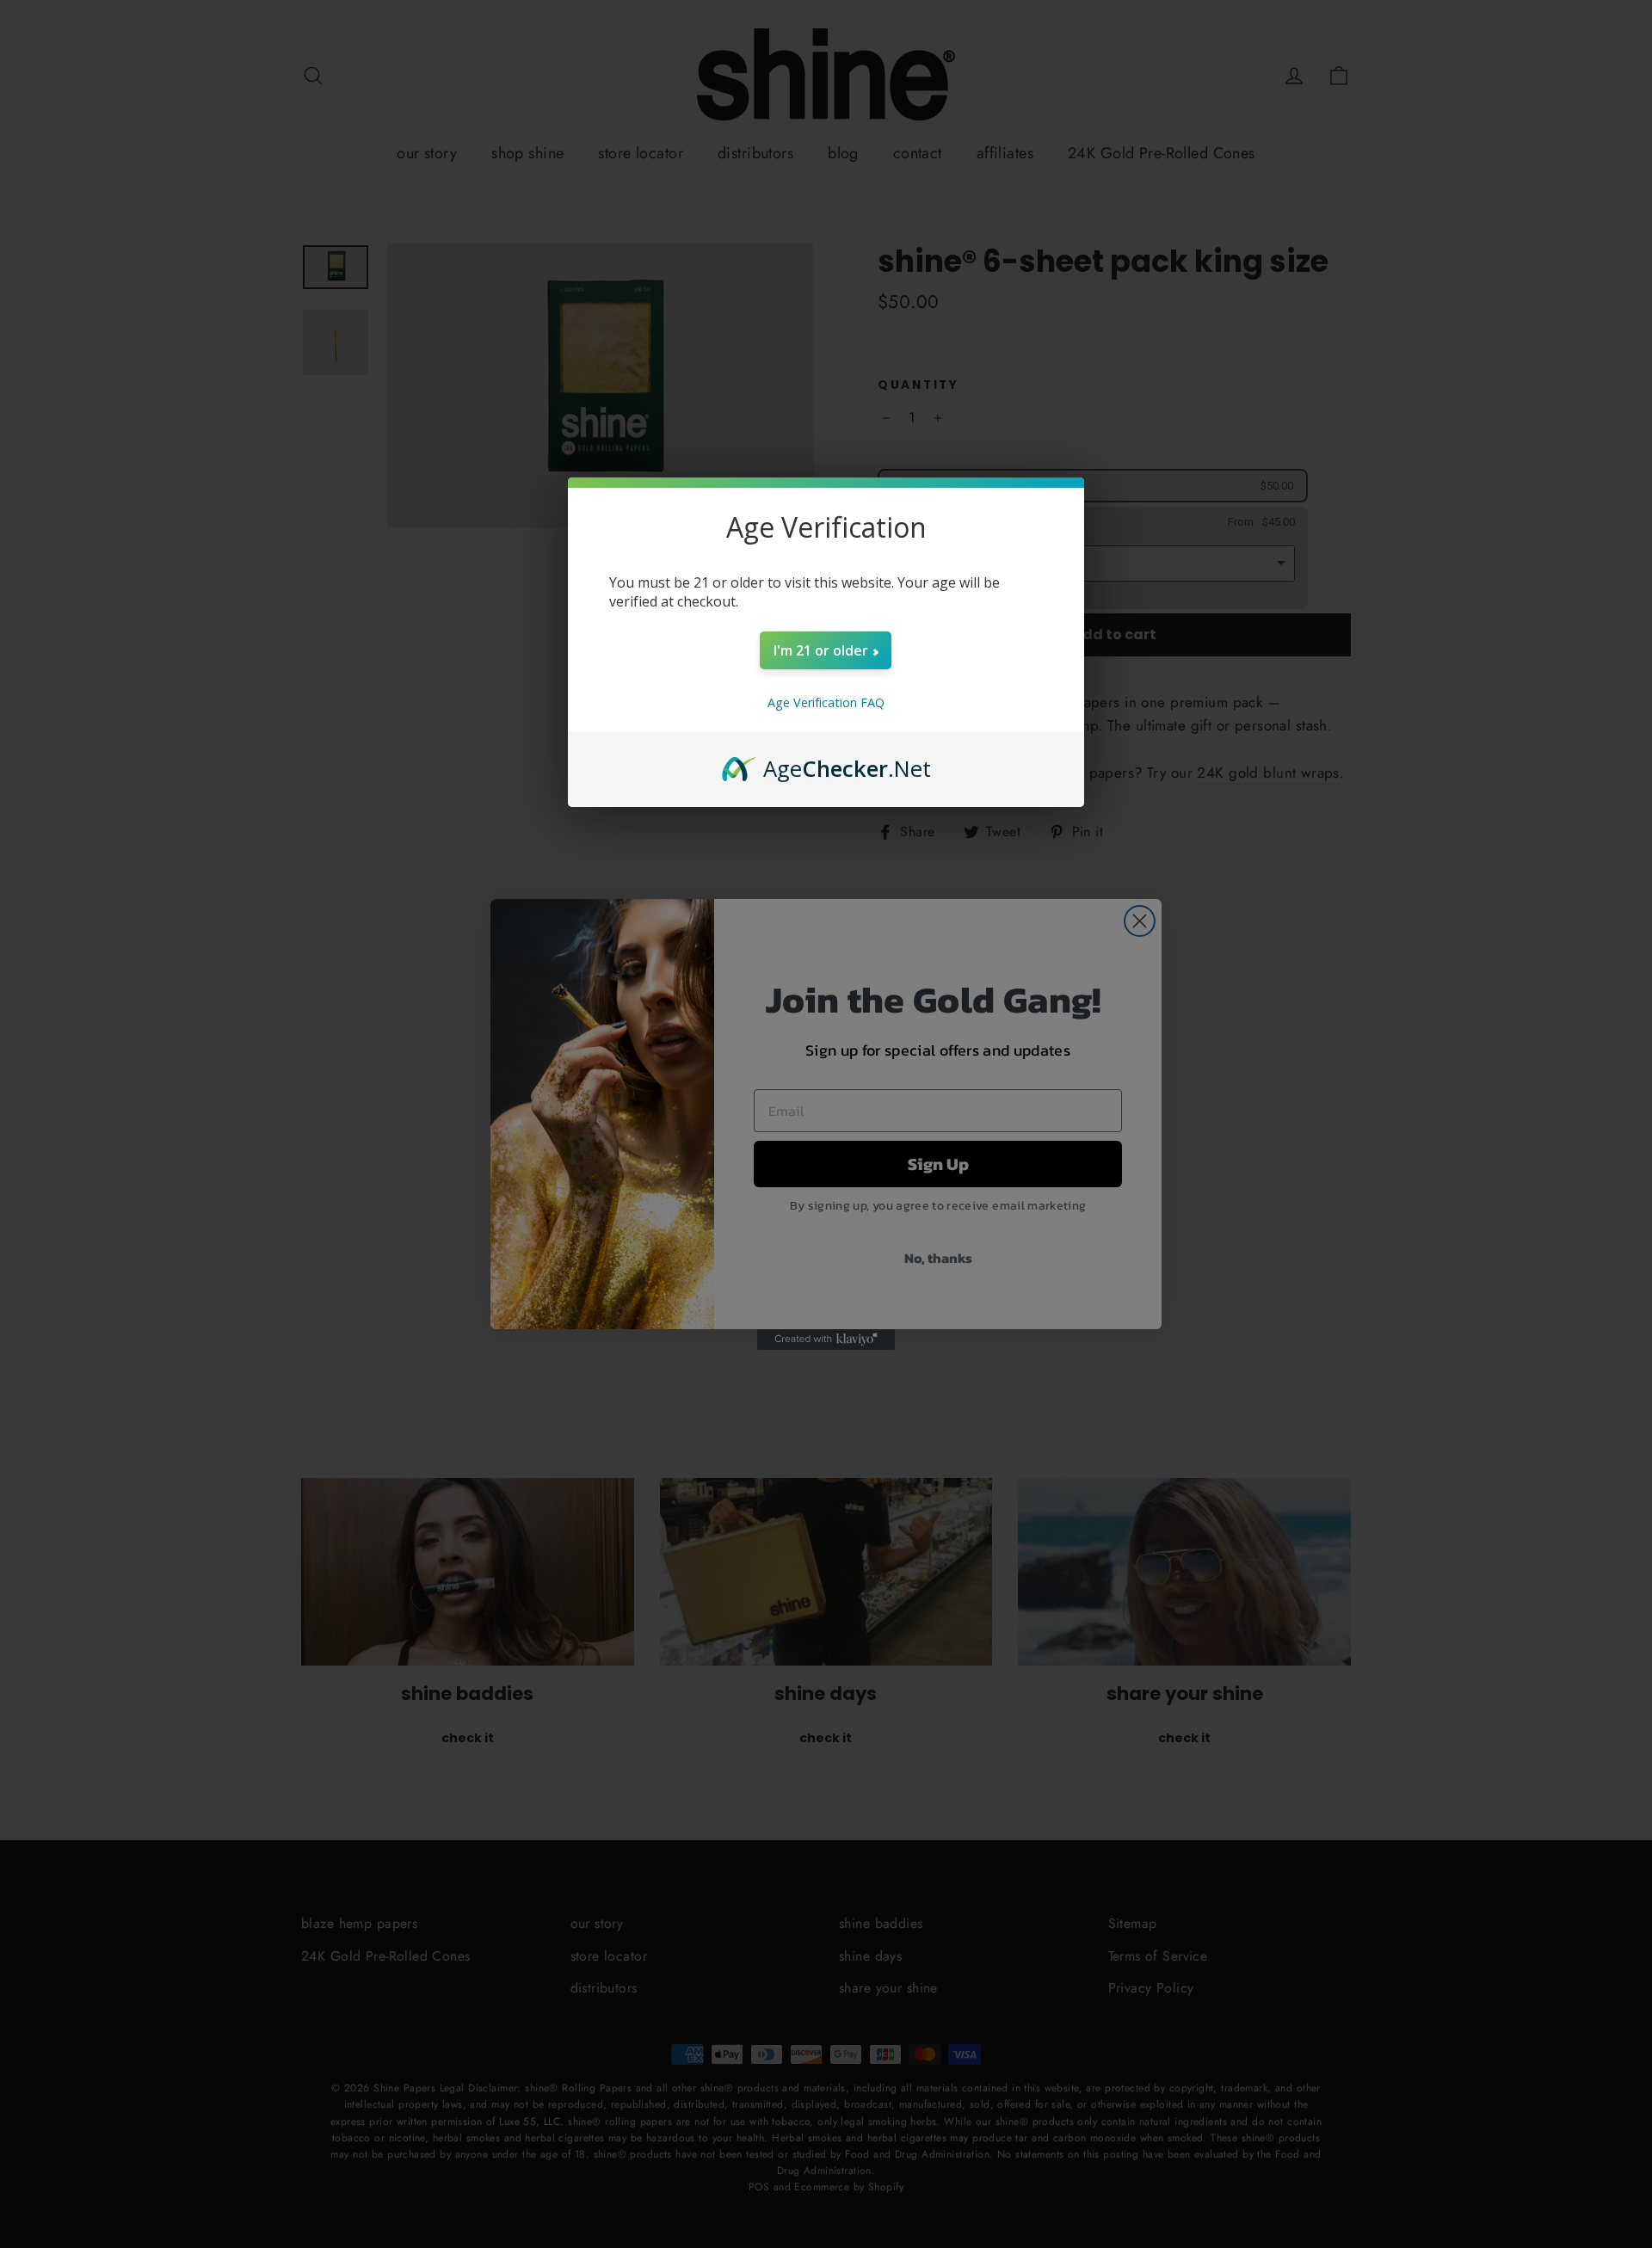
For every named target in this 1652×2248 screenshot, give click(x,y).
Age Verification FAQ (826, 702)
